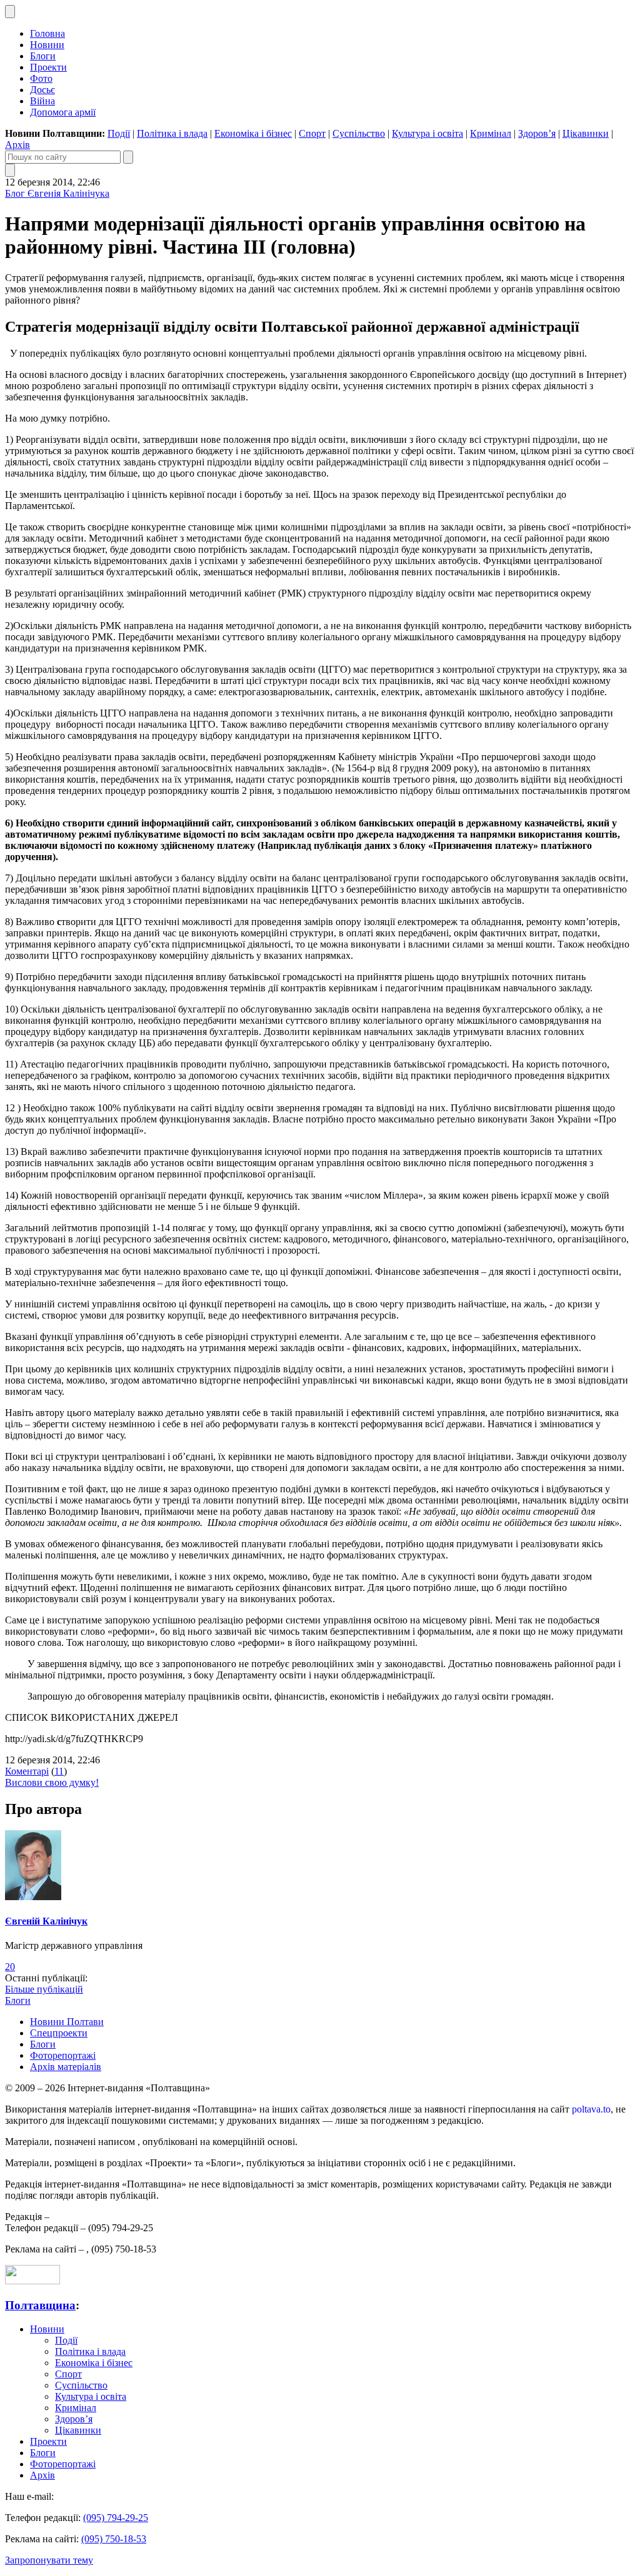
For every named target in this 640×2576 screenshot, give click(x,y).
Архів (17, 145)
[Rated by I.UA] (32, 2281)
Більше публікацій (44, 1989)
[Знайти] (128, 157)
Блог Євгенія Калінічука (57, 193)
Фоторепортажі (63, 2055)
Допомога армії (63, 112)
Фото (41, 78)
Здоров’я (537, 133)
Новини (47, 45)
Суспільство (359, 133)
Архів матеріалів (66, 2067)
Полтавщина (40, 2305)
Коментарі (27, 1771)
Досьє (42, 90)
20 (10, 1967)
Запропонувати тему (49, 2560)
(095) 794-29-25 (116, 2518)
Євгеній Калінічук (46, 1921)
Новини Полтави (67, 2022)
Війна (42, 101)
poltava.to (591, 2109)
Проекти (48, 67)
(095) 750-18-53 (114, 2539)
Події (119, 133)
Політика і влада (172, 133)
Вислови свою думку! (52, 1782)
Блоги (43, 56)
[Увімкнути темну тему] (10, 12)
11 (59, 1771)
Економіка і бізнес (253, 133)
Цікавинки (586, 133)
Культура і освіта (427, 133)
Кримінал (491, 133)
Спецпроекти (59, 2033)
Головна (47, 33)
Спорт (312, 133)
